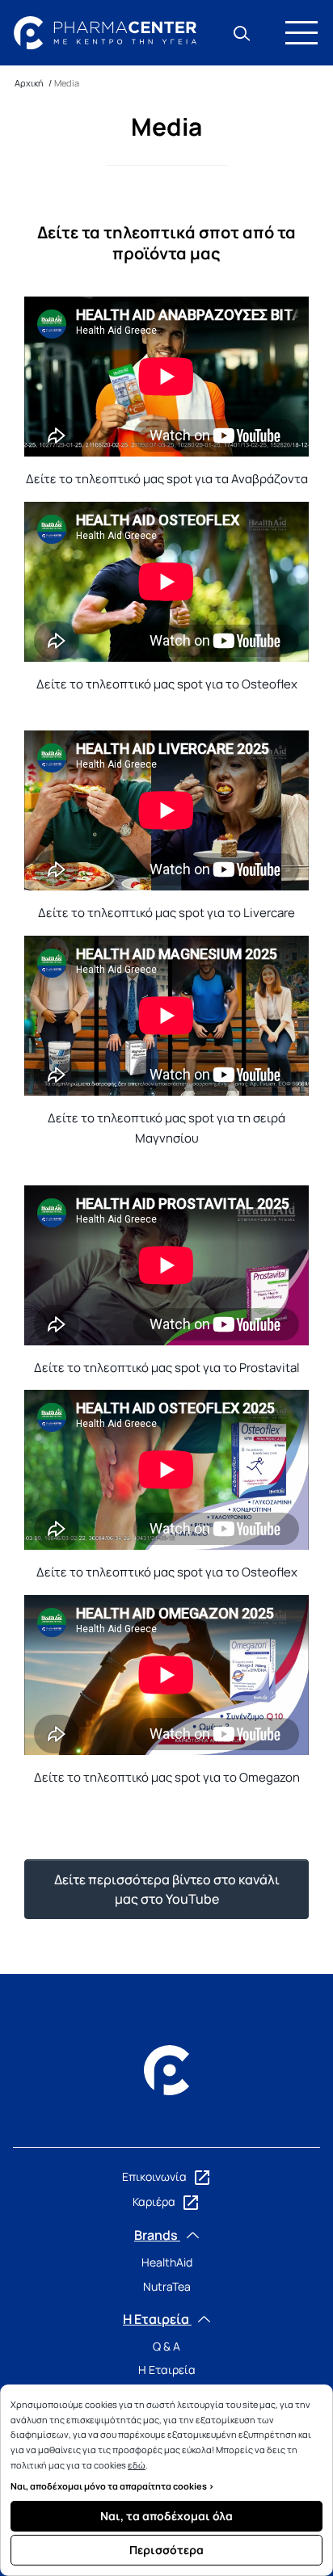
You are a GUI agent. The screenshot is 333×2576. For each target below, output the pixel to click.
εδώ (137, 2465)
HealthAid (167, 2262)
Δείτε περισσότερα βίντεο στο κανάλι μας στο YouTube (167, 1889)
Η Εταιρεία (167, 2370)
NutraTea (167, 2286)
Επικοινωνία (156, 2176)
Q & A (166, 2346)
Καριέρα (155, 2201)
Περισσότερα (166, 2550)
